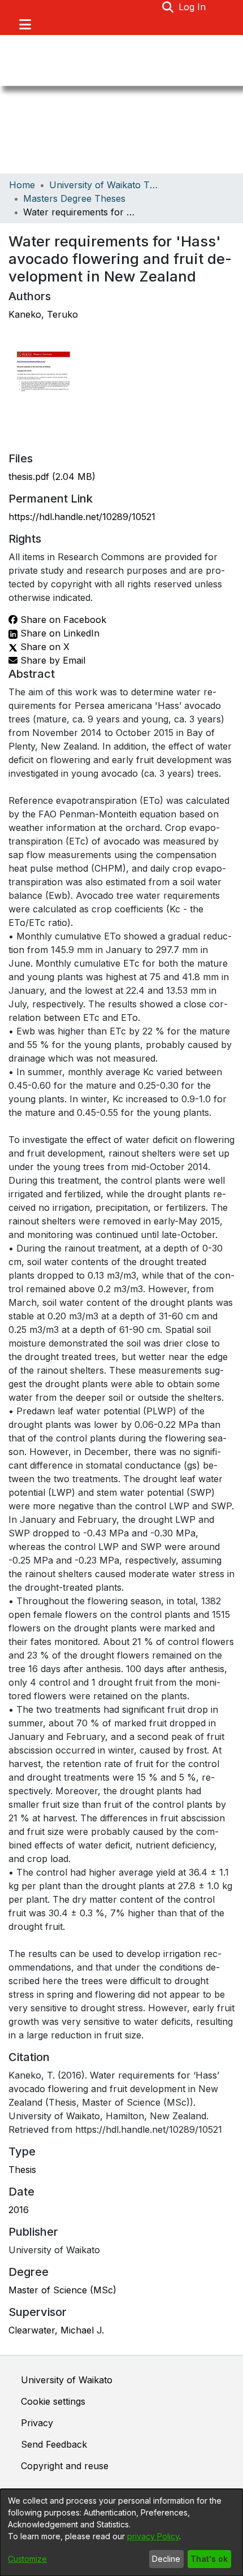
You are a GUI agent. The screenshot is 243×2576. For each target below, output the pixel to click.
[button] (168, 7)
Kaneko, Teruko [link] (43, 314)
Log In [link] (193, 7)
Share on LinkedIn (58, 633)
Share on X (44, 647)
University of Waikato (67, 2380)
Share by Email (51, 660)
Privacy (37, 2423)
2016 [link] (19, 2210)
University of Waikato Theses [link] (106, 185)
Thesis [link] (22, 2170)
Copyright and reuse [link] (65, 2466)
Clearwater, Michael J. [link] (56, 2330)
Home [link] (22, 185)
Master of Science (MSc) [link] (62, 2290)
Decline (166, 2559)
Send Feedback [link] (54, 2444)
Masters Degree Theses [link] (74, 198)
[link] (52, 477)
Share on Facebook (62, 620)
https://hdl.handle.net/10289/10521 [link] (82, 517)
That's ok (209, 2559)
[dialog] (121, 2532)
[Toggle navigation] (25, 24)
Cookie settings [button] (53, 2401)
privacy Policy (153, 2536)
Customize (27, 2559)
